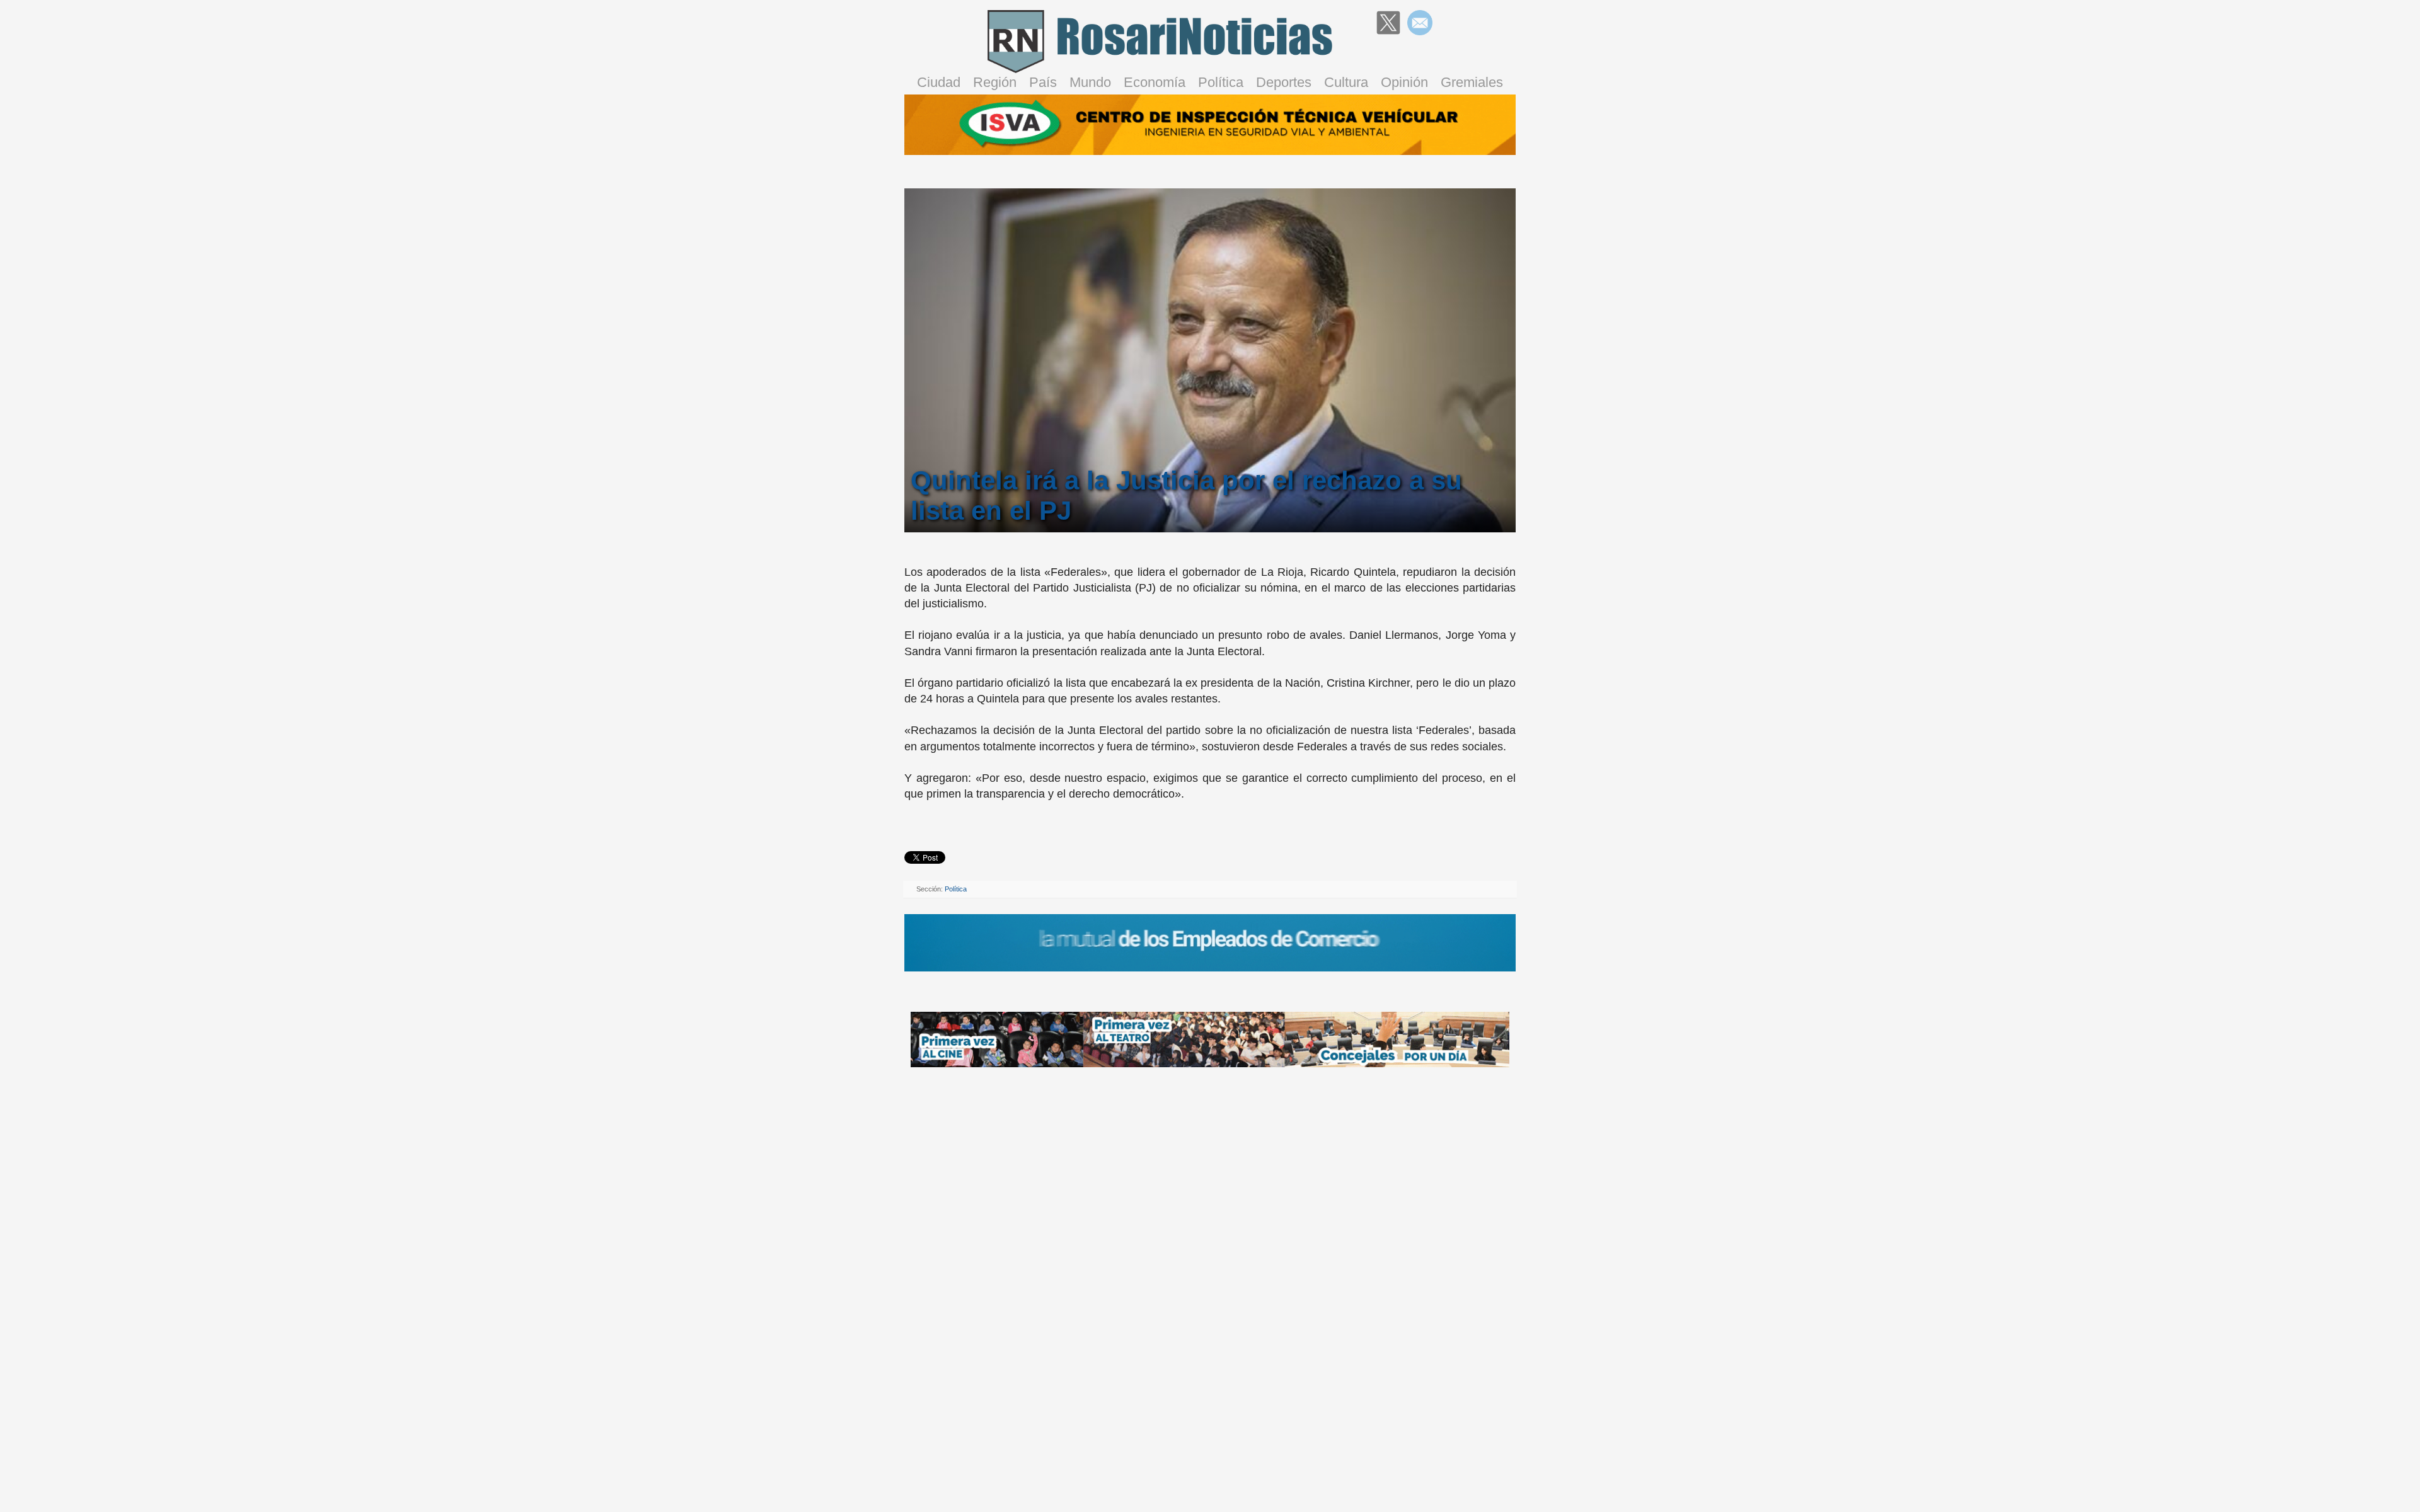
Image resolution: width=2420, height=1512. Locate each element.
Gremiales (1472, 82)
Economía (1155, 82)
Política (1221, 82)
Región (995, 82)
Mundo (1090, 82)
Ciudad (939, 82)
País (1043, 82)
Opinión (1404, 82)
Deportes (1284, 82)
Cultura (1346, 82)
